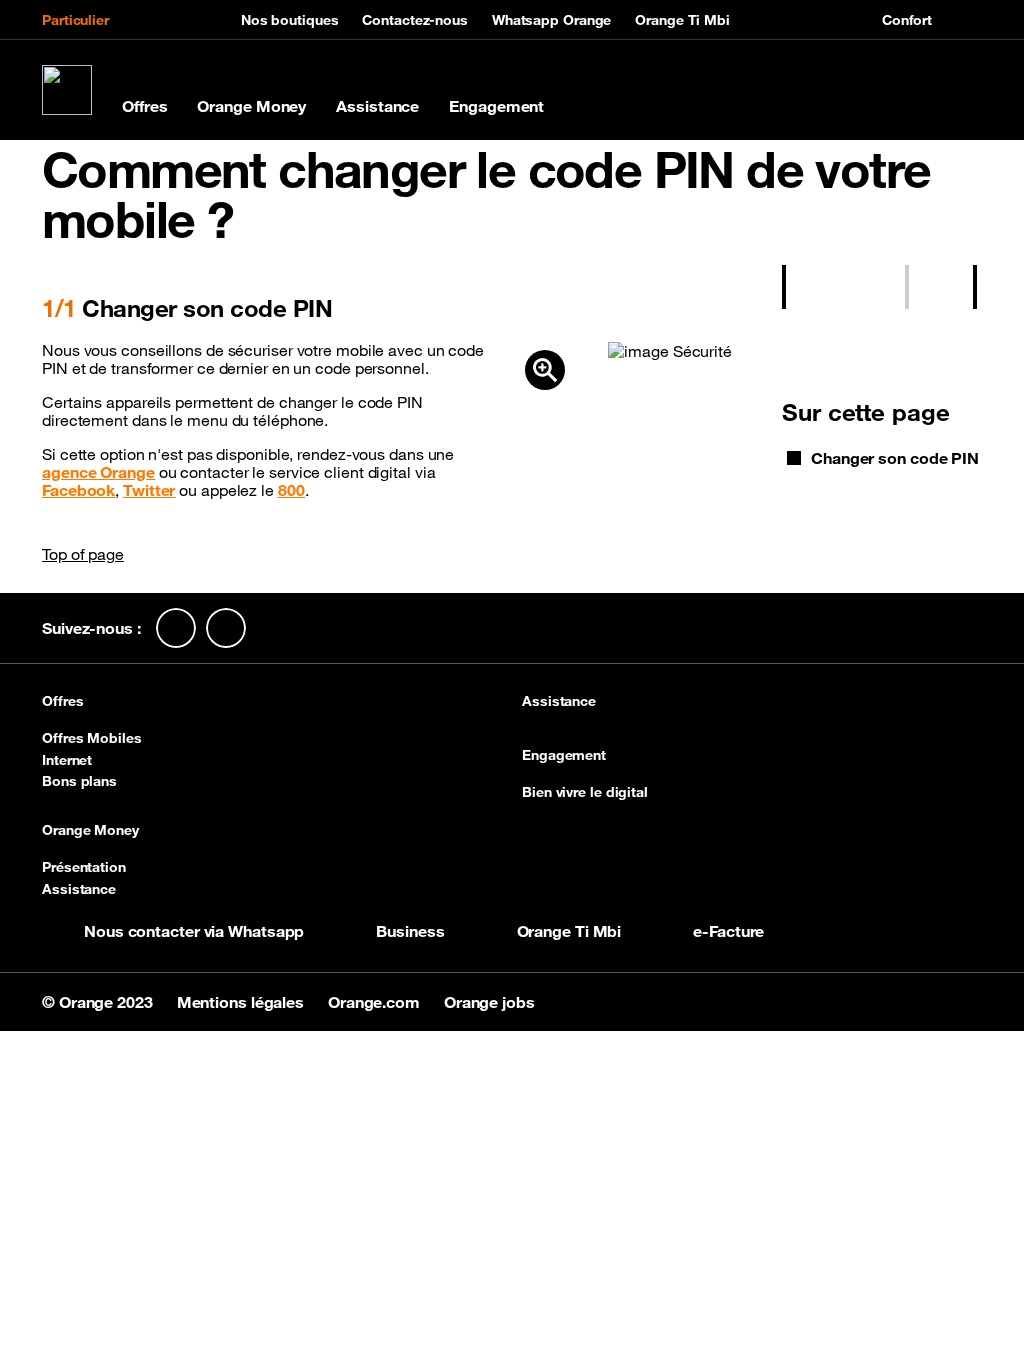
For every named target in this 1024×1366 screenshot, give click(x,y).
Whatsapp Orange (552, 20)
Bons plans (79, 781)
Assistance (377, 106)
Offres (144, 106)
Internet (67, 760)
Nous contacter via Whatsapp (194, 931)
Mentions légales (242, 1002)
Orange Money (251, 106)
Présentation (84, 867)
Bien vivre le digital (585, 792)
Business (410, 931)
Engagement (496, 106)
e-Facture (728, 931)
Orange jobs (489, 1002)
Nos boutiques (290, 20)
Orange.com (376, 1002)
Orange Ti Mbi (682, 20)
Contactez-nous (415, 20)
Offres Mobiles (92, 738)
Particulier (75, 20)
